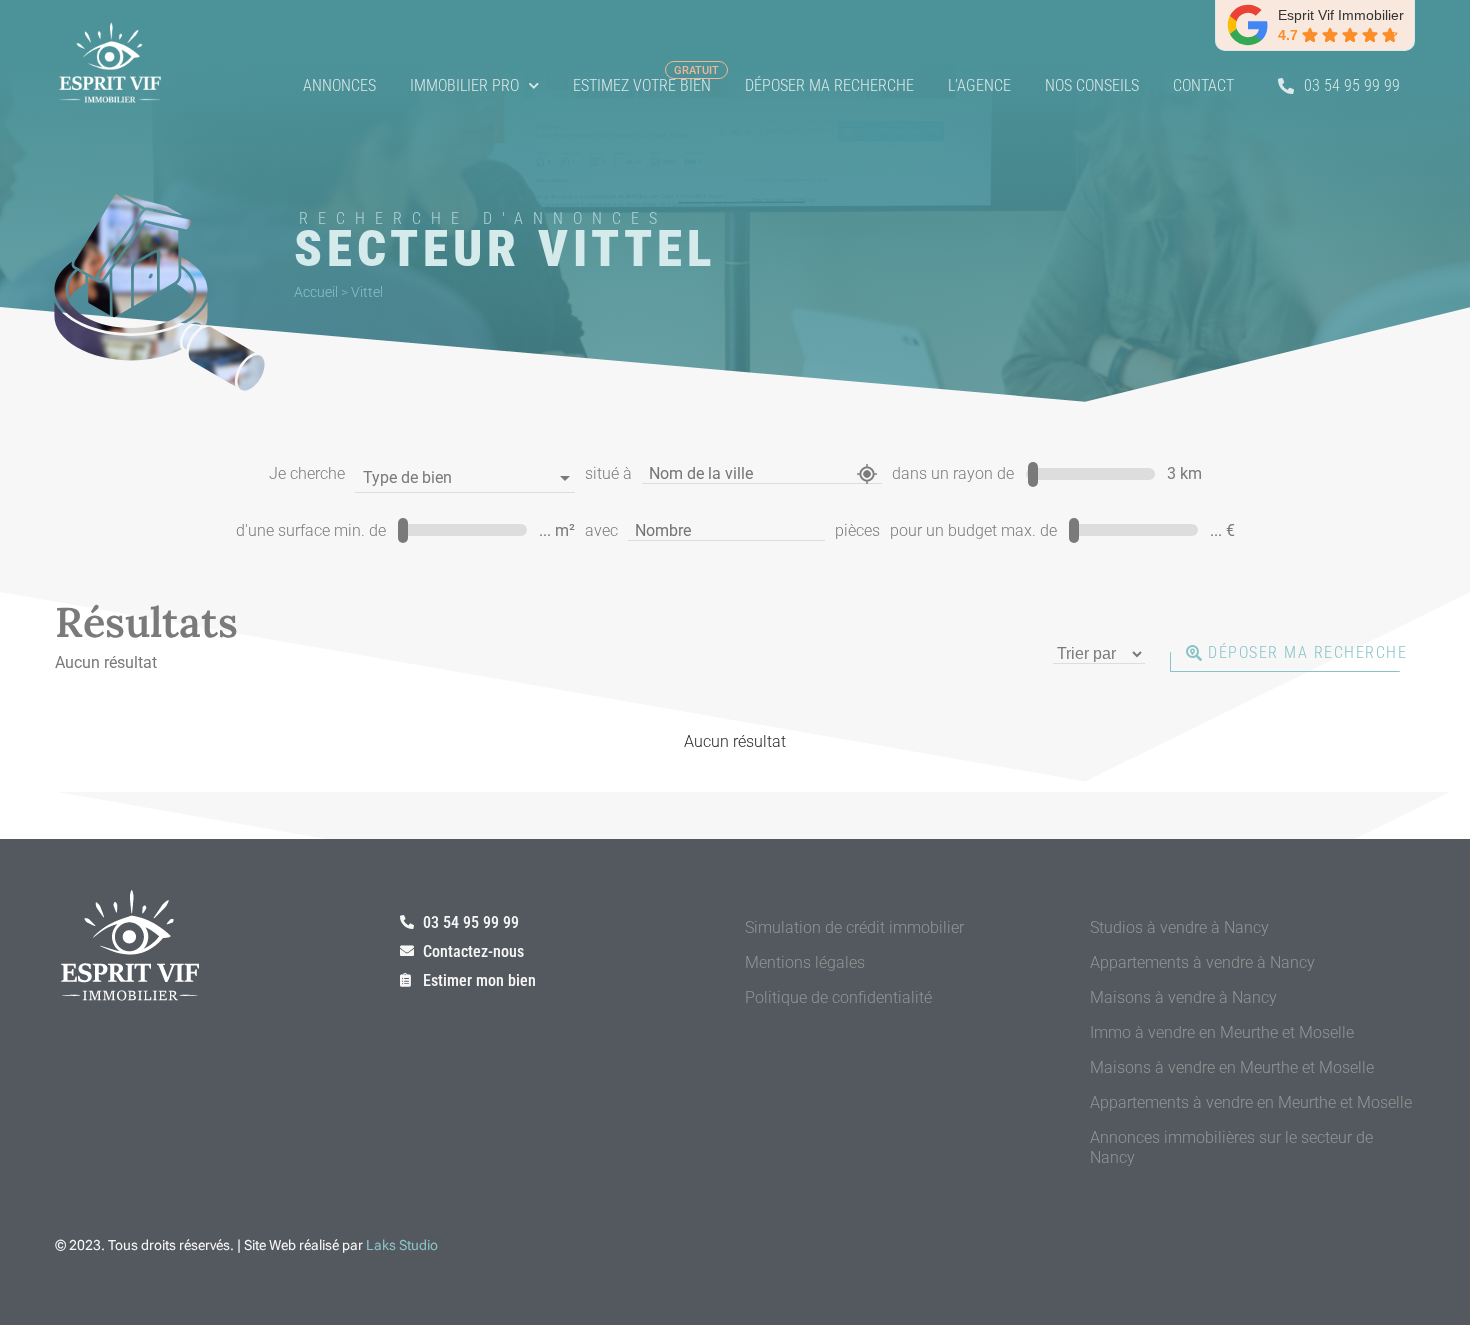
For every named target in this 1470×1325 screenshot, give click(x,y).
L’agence (979, 85)
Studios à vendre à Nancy (1179, 927)
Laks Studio (402, 1245)
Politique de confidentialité (838, 997)
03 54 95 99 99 (1352, 85)
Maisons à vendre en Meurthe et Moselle (1232, 1067)
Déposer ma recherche (829, 85)
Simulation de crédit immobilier (854, 927)
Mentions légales (805, 962)
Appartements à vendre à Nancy (1202, 962)
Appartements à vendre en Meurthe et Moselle (1251, 1102)
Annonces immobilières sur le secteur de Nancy (1231, 1147)
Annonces (339, 85)
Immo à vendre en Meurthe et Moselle (1222, 1032)
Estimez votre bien (642, 85)
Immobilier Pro (464, 85)
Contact (1203, 85)
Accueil (316, 292)
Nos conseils (1092, 85)
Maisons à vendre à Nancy (1183, 997)
